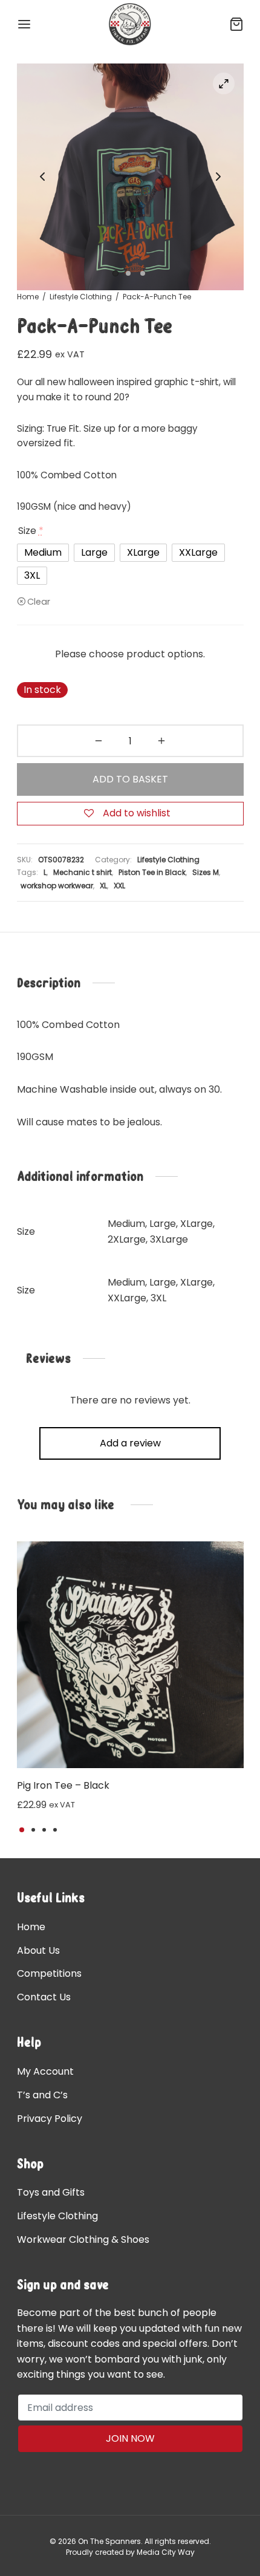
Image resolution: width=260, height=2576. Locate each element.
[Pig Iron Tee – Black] (130, 1655)
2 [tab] (33, 1830)
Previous (42, 177)
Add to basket (130, 779)
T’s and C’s (42, 2095)
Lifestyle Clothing (81, 297)
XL (103, 886)
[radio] (43, 553)
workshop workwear (57, 886)
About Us (38, 1950)
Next (218, 177)
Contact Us (44, 1997)
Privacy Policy (50, 2119)
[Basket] (236, 24)
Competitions (49, 1973)
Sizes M (206, 872)
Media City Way (166, 2552)
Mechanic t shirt (83, 872)
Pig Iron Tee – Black (63, 1785)
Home (28, 297)
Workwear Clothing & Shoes (83, 2239)
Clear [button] (39, 601)
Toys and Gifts (51, 2192)
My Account (45, 2071)
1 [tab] (22, 1830)
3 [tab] (44, 1830)
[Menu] (24, 24)
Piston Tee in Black (152, 872)
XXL (119, 886)
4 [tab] (55, 1830)
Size (31, 531)
